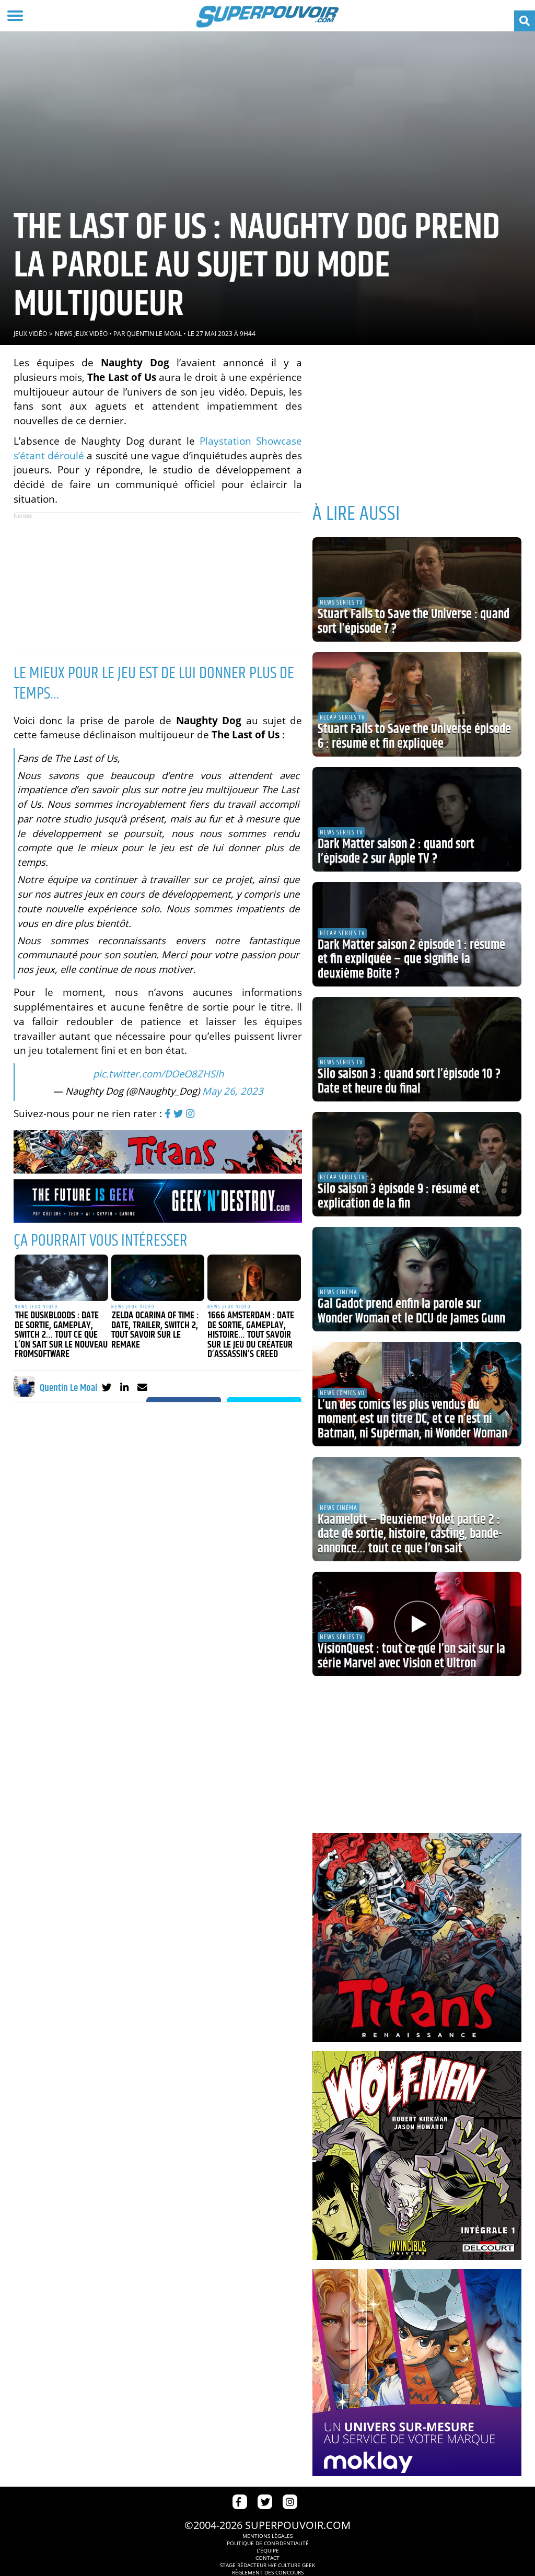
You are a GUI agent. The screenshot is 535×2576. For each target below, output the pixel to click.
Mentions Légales (267, 2536)
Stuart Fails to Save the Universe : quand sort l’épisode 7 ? (414, 622)
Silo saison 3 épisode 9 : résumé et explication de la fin (399, 1197)
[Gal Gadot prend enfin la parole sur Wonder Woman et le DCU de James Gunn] (417, 1279)
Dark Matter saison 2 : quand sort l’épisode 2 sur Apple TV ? (396, 852)
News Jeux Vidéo (81, 334)
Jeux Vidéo (30, 334)
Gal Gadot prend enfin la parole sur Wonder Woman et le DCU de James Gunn (411, 1312)
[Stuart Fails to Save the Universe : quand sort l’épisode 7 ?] (417, 589)
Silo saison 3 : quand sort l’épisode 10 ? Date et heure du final (409, 1082)
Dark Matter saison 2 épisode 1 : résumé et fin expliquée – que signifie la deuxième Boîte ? (411, 960)
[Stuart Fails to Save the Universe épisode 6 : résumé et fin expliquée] (417, 704)
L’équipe (268, 2550)
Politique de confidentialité (268, 2543)
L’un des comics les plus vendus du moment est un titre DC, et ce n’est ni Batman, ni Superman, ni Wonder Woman (412, 1419)
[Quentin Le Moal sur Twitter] (107, 1387)
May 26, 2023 (233, 1091)
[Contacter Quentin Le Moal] (142, 1387)
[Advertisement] (158, 584)
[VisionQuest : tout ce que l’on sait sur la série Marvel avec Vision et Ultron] (417, 1624)
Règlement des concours (268, 2572)
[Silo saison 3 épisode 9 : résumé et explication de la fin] (417, 1164)
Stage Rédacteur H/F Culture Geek (267, 2565)
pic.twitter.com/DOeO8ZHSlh (158, 1074)
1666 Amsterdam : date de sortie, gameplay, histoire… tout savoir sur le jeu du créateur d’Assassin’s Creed (251, 1335)
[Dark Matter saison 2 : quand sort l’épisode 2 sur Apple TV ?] (417, 819)
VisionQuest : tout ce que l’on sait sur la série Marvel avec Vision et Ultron (411, 1656)
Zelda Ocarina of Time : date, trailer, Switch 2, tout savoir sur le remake (155, 1330)
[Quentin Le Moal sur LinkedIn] (125, 1387)
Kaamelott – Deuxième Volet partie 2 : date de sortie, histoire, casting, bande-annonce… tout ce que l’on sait (410, 1534)
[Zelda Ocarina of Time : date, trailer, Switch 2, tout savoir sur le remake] (158, 1278)
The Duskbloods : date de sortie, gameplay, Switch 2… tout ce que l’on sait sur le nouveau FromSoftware (61, 1335)
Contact (267, 2558)
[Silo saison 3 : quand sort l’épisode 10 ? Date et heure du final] (417, 1049)
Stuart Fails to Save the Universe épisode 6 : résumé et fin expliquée (414, 737)
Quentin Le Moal (154, 334)
